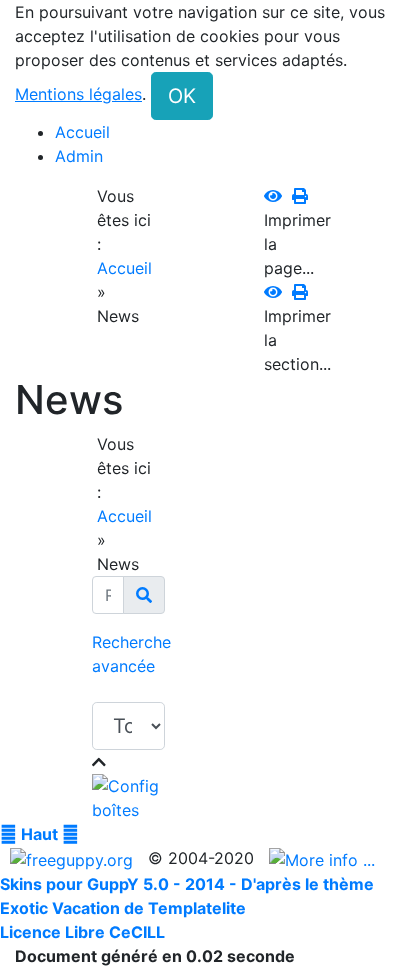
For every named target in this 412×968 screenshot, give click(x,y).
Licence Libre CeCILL (82, 932)
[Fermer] (99, 762)
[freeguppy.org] (74, 858)
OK (182, 96)
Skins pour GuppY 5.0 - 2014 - (120, 884)
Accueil (124, 268)
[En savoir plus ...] (324, 858)
